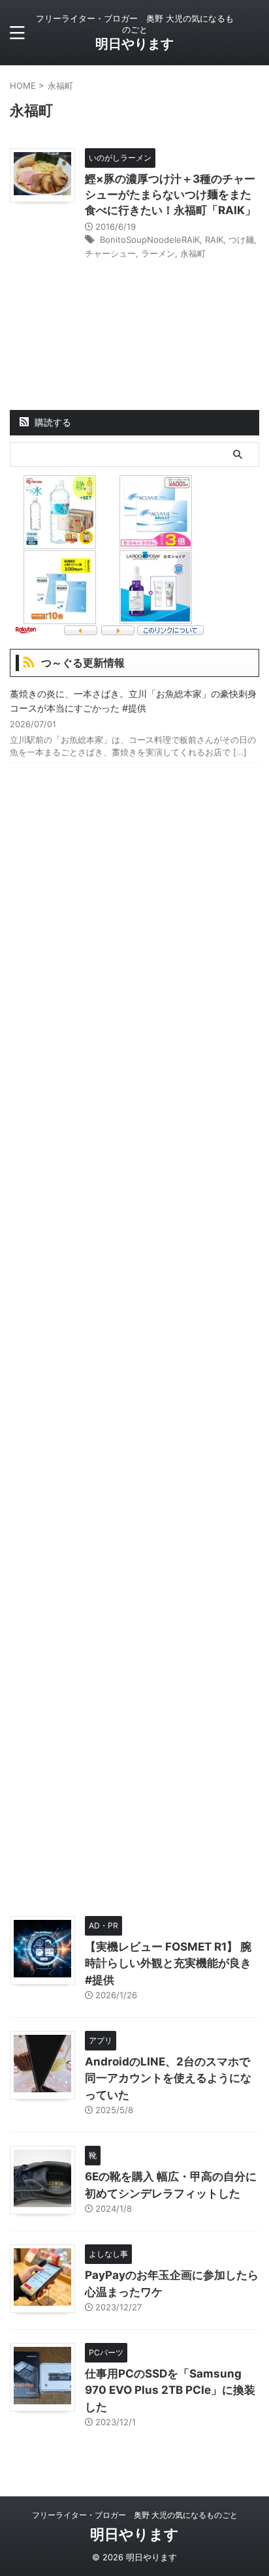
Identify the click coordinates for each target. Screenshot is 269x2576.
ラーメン (158, 253)
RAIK (214, 240)
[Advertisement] (134, 1336)
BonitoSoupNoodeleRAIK (150, 240)
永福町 (193, 253)
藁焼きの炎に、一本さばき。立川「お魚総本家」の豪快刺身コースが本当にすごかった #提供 (133, 701)
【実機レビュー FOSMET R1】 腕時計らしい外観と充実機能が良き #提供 (168, 1963)
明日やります (134, 44)
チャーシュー (110, 253)
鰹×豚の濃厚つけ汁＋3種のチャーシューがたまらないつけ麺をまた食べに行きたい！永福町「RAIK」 (170, 195)
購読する (52, 422)
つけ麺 (241, 240)
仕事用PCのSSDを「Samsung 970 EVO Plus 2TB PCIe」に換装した (170, 2390)
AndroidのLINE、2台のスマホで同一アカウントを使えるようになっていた (168, 2078)
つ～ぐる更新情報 (83, 663)
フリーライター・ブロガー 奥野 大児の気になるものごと (135, 2515)
